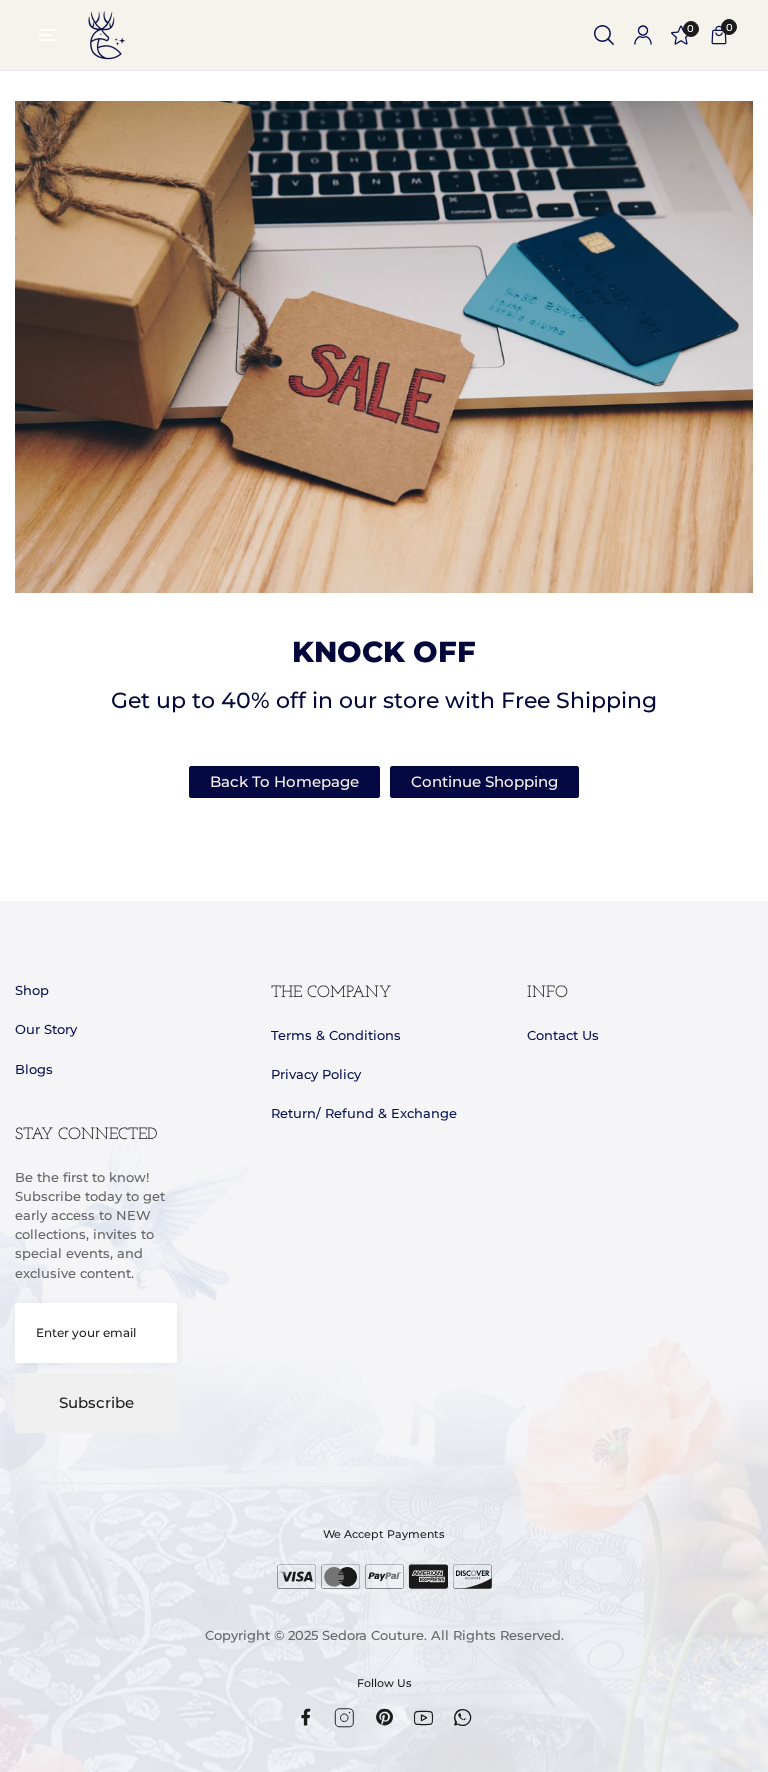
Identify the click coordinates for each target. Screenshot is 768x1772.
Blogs (34, 1069)
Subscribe (96, 1403)
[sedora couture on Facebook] (305, 1717)
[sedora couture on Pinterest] (384, 1717)
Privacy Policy (316, 1074)
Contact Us (563, 1035)
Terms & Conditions (336, 1035)
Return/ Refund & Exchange (364, 1113)
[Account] (643, 35)
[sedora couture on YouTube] (423, 1718)
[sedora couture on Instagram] (344, 1718)
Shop (32, 990)
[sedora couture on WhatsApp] (462, 1717)
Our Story (46, 1029)
